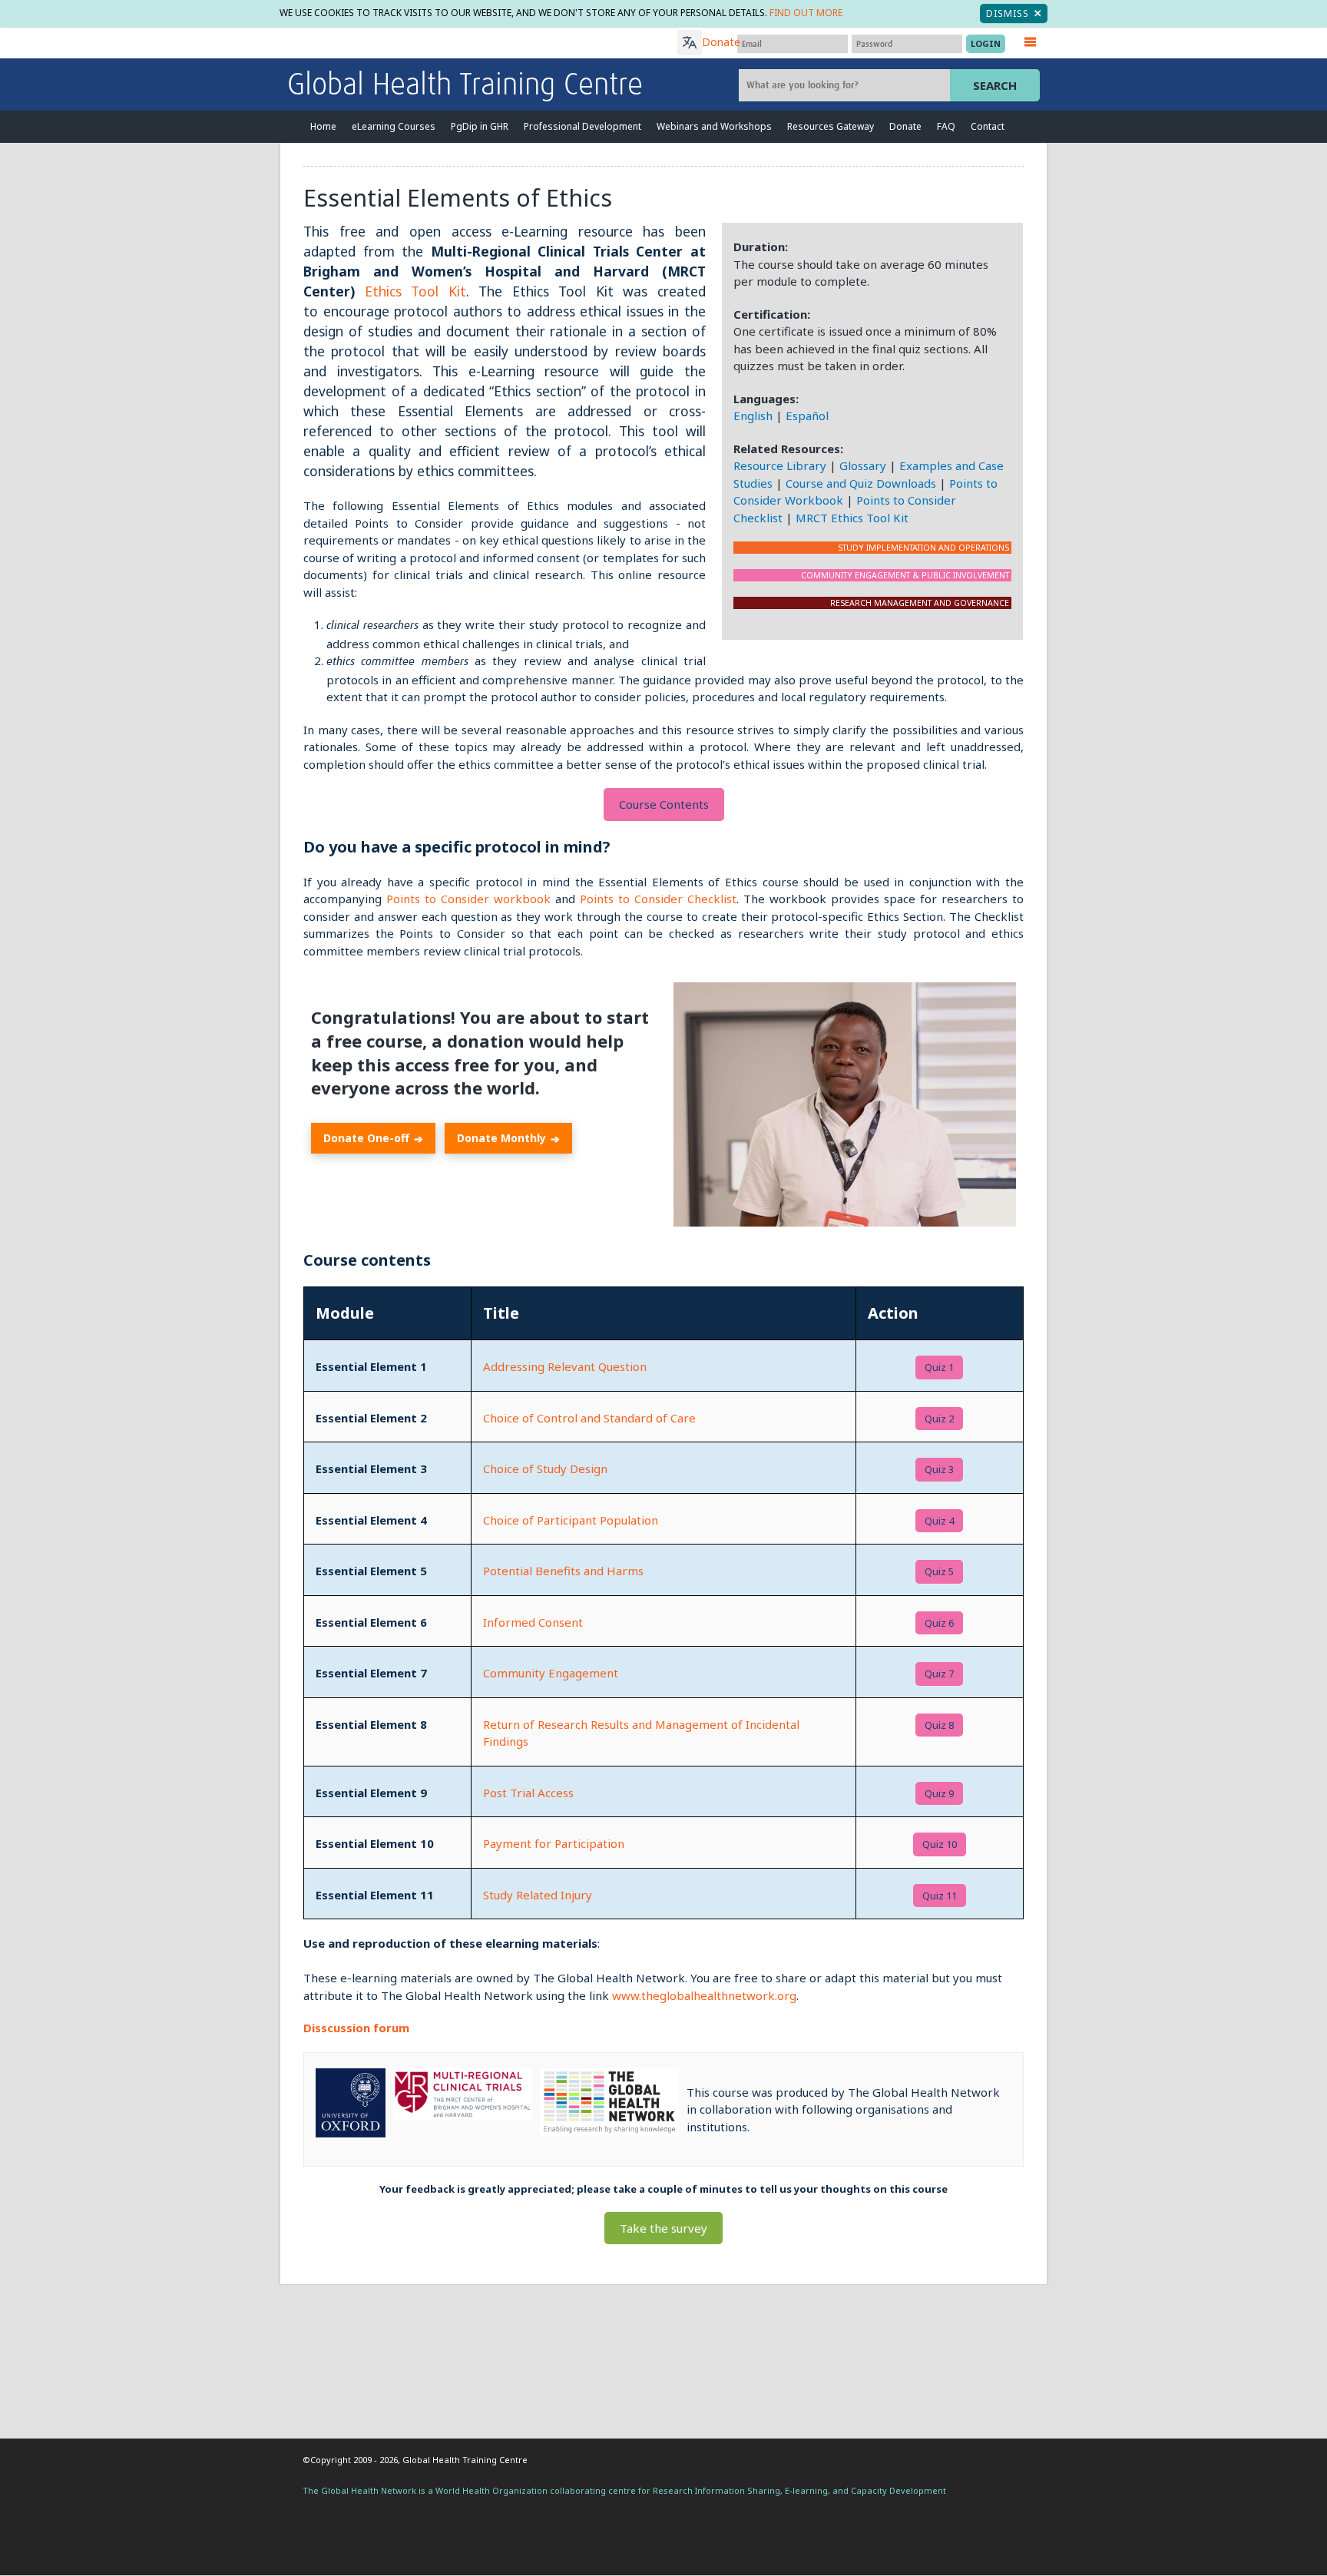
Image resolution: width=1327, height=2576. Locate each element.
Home (323, 126)
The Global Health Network (402, 43)
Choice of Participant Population (571, 1520)
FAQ (946, 126)
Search (995, 85)
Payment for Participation (554, 1843)
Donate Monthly (508, 1138)
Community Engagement (551, 1673)
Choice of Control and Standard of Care (589, 1418)
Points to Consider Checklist (658, 899)
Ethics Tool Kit (415, 291)
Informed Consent (533, 1622)
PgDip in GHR (480, 126)
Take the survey (663, 2228)
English (753, 416)
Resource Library (780, 465)
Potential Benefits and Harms (563, 1571)
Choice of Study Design (545, 1468)
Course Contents (664, 804)
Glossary (863, 465)
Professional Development (582, 126)
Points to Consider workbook (468, 899)
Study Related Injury (538, 1895)
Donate (721, 42)
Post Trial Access (528, 1793)
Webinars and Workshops (714, 126)
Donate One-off (373, 1138)
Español (807, 416)
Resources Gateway (831, 126)
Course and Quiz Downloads (861, 483)
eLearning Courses (394, 126)
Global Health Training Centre (465, 86)
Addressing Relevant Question (565, 1366)
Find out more (806, 13)
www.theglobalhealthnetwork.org (704, 1995)
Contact (988, 126)
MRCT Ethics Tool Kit (852, 518)
